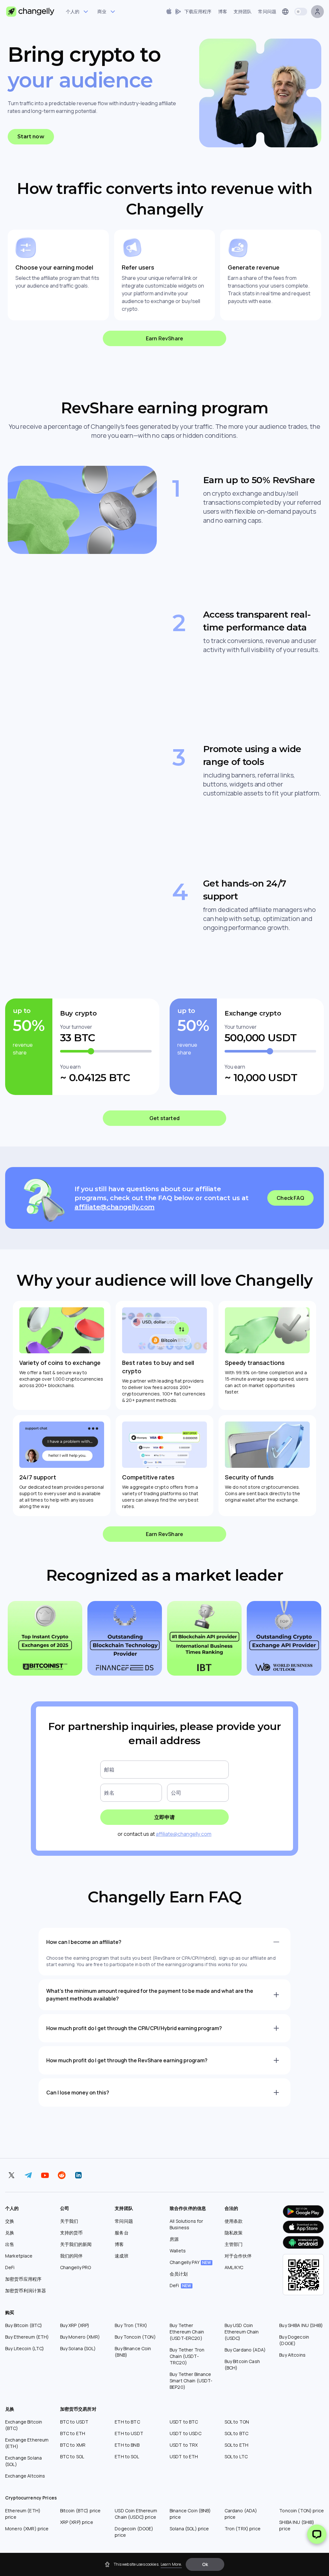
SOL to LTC (236, 2456)
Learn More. (171, 2564)
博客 (119, 2244)
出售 (10, 2244)
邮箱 (109, 1770)
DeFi (10, 2267)
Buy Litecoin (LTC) (25, 2348)
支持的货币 (71, 2233)
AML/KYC (234, 2267)
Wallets (178, 2251)
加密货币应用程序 (23, 2279)
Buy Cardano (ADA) (245, 2350)
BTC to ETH (73, 2433)
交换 (10, 2221)
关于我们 (69, 2221)
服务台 (121, 2233)
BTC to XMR (73, 2445)
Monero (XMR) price (27, 2529)
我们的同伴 (71, 2256)
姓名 (109, 1793)
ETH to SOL (127, 2456)
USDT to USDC (186, 2433)
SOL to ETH (236, 2445)
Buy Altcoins (292, 2355)
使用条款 (234, 2221)
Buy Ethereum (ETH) (27, 2337)
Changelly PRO (76, 2267)
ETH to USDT (129, 2433)
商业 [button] (102, 11)
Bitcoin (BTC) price (80, 2511)
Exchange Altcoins (25, 2476)
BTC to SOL (72, 2456)
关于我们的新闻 (76, 2244)
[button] (205, 2564)
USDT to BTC (184, 2422)
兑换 (10, 2233)
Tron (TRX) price (243, 2529)
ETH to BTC (127, 2422)
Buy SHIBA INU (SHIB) (301, 2325)
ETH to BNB (127, 2445)
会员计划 (179, 2274)
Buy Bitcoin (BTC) (24, 2325)
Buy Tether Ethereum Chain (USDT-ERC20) (187, 2332)
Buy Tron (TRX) (131, 2325)
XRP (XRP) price (77, 2522)
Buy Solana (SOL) (78, 2348)
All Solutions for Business (186, 2224)
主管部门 (234, 2244)
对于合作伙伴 (238, 2256)
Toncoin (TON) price (302, 2511)
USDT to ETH (184, 2456)
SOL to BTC (236, 2433)
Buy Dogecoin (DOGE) (294, 2340)
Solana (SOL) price (189, 2529)
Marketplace (19, 2256)
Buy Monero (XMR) (80, 2337)
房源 (174, 2239)
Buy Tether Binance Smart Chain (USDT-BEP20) (191, 2381)
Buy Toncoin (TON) (135, 2337)
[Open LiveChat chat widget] (317, 2534)
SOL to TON (237, 2422)
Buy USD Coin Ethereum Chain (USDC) (242, 2332)
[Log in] (317, 12)
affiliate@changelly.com (115, 1207)
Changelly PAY (190, 2262)
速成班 (121, 2256)
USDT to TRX (184, 2445)
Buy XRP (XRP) (75, 2325)
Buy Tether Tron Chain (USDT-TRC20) (187, 2356)
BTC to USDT (74, 2422)
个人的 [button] (73, 11)
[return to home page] (30, 12)
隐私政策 (234, 2233)
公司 (176, 1793)
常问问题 (124, 2221)
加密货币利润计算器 (26, 2291)
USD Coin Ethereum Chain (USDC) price (136, 2514)
